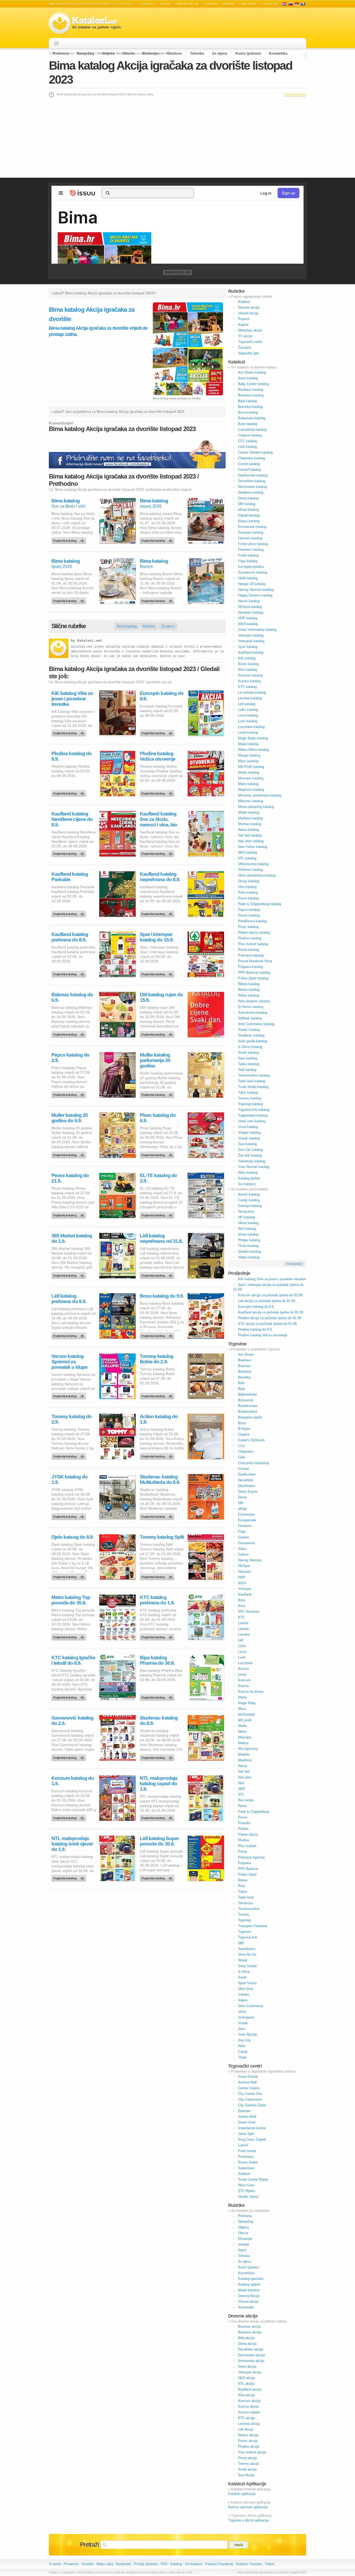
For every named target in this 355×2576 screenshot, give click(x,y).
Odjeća (108, 53)
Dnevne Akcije (249, 2296)
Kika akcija (246, 2395)
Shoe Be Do (247, 1954)
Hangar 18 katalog (252, 584)
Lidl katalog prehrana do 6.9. (69, 1299)
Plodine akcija (249, 2446)
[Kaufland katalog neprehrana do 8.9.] (158, 913)
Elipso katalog (249, 521)
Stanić (243, 1960)
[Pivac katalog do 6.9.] (158, 1154)
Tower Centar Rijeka (253, 2179)
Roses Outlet (248, 2162)
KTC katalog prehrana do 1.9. (157, 1600)
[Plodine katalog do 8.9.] (70, 792)
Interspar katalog (251, 635)
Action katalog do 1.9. (159, 1419)
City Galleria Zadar (252, 2105)
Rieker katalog (249, 990)
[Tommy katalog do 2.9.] (70, 1455)
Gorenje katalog (250, 1206)
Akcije (165, 4)
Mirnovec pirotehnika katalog (260, 795)
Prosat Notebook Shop (255, 961)
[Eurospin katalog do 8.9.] (158, 732)
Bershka (244, 1377)
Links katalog (248, 710)
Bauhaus (245, 1360)
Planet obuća (248, 1834)
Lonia (242, 1674)
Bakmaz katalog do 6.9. (72, 997)
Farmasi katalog (250, 538)
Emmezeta (246, 1514)
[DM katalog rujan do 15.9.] (158, 1033)
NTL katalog (247, 858)
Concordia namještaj (253, 1463)
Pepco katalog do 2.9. (70, 1058)
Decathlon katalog (252, 481)
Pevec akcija (248, 2441)
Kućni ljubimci (248, 53)
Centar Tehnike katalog (255, 452)
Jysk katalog (248, 647)
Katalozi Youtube (249, 2564)
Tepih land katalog (252, 1081)
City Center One (250, 2094)
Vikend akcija (248, 2302)
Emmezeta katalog (252, 527)
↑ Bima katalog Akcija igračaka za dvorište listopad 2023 (271, 2572)
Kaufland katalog (251, 652)
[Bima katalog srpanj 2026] (158, 539)
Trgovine (248, 4)
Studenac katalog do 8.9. (159, 1721)
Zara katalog (247, 1144)
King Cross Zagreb (252, 2139)
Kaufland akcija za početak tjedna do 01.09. (271, 1312)
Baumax (244, 1366)
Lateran (244, 1629)
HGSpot (244, 1566)
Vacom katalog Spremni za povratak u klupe (70, 1362)
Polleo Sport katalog (253, 978)
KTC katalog (247, 687)
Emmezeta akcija (251, 2361)
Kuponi (229, 4)
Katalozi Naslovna (58, 43)
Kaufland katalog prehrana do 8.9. (70, 937)
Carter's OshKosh (251, 1440)
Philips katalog (249, 1240)
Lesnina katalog (250, 698)
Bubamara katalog (252, 418)
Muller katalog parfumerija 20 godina (155, 1060)
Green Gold (247, 2122)
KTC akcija (246, 2418)
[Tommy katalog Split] (158, 1576)
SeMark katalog (250, 1018)
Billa (241, 1383)
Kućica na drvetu (251, 1692)
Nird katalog (247, 1229)
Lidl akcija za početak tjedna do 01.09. (267, 1301)
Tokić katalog (248, 1093)
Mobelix (244, 1754)
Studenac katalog (251, 1035)
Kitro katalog (248, 670)
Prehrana (61, 53)
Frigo (242, 1532)
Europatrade (247, 1520)
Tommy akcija (249, 2464)
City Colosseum (250, 2099)
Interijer (244, 2244)
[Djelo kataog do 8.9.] (70, 1576)
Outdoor (175, 53)
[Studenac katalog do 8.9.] (158, 1756)
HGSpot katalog (250, 607)
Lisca (242, 1652)
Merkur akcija (248, 2435)
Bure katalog (248, 424)
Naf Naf (244, 1772)
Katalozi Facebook (219, 2564)
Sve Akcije (246, 2475)
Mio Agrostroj (248, 1749)
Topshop (244, 1920)
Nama (242, 1766)
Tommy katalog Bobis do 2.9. (157, 1359)
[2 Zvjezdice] (291, 95)
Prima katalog (248, 950)
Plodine (244, 1840)
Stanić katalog (249, 1030)
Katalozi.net (90, 641)
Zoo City (244, 2040)
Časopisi (245, 347)
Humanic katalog (251, 612)
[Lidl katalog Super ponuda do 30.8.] (158, 1877)
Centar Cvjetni (249, 2088)
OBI (241, 1943)
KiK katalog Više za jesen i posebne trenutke (72, 699)
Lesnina (244, 1634)
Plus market (247, 1846)
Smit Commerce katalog (256, 1024)
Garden (244, 1537)
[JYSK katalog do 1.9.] (70, 1515)
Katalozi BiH (303, 4)
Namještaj (85, 53)
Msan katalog (248, 1234)
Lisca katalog (248, 715)
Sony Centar (247, 1966)
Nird (241, 1783)
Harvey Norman (250, 1560)
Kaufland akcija (250, 2389)
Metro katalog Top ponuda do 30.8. (71, 1600)
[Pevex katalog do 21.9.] (70, 1214)
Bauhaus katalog (251, 390)
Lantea (243, 1623)
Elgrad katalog (249, 515)
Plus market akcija (252, 2452)
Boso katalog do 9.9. (162, 1296)
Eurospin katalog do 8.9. (162, 696)
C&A (242, 1457)
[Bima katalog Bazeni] (158, 600)
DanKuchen (247, 1474)
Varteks (244, 1994)
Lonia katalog (248, 732)
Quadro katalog (249, 1252)
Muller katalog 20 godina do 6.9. (70, 1118)
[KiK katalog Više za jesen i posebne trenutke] (70, 732)
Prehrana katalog (251, 955)
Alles (242, 2046)
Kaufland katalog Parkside (70, 877)
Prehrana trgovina (251, 1857)
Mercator (245, 1737)
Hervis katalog (249, 601)
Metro (242, 1732)
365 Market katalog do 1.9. (72, 1238)
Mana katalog (248, 744)
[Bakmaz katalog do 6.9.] (70, 1033)
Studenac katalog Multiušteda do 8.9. (160, 1479)
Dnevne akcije (249, 307)
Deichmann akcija (251, 2355)
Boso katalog (248, 412)
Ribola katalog (249, 984)
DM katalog (247, 504)
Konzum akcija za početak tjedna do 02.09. (271, 1295)
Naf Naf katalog (250, 835)
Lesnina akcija (249, 2424)
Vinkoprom (246, 2017)
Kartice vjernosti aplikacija (248, 2507)
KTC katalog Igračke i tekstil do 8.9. (73, 1660)
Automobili (246, 2307)
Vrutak (243, 2023)
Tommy (244, 1914)
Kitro (242, 1606)
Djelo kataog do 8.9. (73, 1537)
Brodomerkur (248, 1412)
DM (241, 1503)
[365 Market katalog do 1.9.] (70, 1274)
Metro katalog (248, 784)
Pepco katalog (249, 910)
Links (242, 1646)
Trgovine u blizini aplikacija (248, 2520)
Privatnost (71, 2564)
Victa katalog (248, 1127)
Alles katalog (248, 1173)
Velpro (243, 2000)
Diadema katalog (251, 492)
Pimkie (243, 1829)
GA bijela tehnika (251, 567)
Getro (242, 1549)
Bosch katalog (249, 1194)
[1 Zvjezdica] (286, 95)
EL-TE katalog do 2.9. (158, 1178)
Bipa (241, 1389)
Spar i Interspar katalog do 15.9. (157, 937)
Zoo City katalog (250, 1150)
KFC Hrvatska (249, 1612)
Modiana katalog (250, 818)
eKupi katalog (248, 510)
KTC (241, 1617)
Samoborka (247, 1949)
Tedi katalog (247, 1070)
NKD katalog (248, 852)
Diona (242, 1497)
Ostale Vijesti (248, 2197)
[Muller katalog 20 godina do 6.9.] (70, 1154)
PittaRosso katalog (252, 921)
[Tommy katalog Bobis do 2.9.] (158, 1395)
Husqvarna (246, 1211)
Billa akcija (246, 2338)
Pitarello (244, 1823)
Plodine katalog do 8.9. (72, 756)
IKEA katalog (248, 624)
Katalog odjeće (249, 2284)
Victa (242, 2012)
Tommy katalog (250, 1098)
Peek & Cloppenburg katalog (259, 904)
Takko (243, 1892)
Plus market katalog (253, 944)
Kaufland (245, 1594)
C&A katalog (247, 447)
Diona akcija (247, 2344)
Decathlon (246, 1480)
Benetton (245, 1372)
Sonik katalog (248, 1053)
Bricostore (246, 1400)
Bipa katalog (247, 401)
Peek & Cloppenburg (254, 1812)
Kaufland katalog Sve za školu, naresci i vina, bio (158, 819)
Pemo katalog (248, 898)
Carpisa (244, 1434)
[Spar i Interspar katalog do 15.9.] (158, 973)
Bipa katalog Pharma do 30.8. (157, 1660)
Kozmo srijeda (249, 2412)
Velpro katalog (249, 1257)
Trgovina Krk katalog (254, 1110)
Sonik (242, 1977)
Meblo (243, 1726)
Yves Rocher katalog (254, 1167)
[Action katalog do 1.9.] (158, 1455)
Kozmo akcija (248, 2406)
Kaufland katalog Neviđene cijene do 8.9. (72, 819)
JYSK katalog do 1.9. (70, 1479)
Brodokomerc (248, 1406)
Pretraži (89, 2545)
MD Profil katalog (251, 767)
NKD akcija (246, 2378)
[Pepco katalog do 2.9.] (70, 1093)
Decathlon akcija (251, 2349)
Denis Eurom (248, 1492)
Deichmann (246, 1486)
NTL (241, 1794)
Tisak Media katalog (253, 1087)
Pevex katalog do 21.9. (70, 1178)
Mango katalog (249, 755)
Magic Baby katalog (253, 738)
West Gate (246, 2185)
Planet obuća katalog (254, 932)
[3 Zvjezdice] (295, 95)
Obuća (129, 53)
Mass (242, 1709)
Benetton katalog (251, 395)
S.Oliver (244, 1972)
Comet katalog (249, 464)
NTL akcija (246, 2384)
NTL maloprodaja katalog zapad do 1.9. (159, 1784)
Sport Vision (247, 1983)
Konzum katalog (250, 675)
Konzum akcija (249, 2401)
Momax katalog (250, 824)
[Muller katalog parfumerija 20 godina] (158, 1093)
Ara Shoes (246, 1354)
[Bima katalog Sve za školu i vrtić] (70, 539)
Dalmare (244, 2111)
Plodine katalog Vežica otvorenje (158, 756)
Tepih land (246, 1897)
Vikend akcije (188, 4)
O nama (55, 2564)
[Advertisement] (177, 137)
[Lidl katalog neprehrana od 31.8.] (158, 1274)
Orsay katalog (249, 881)
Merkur (243, 1743)
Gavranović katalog (253, 572)
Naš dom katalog (251, 841)
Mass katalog (248, 761)
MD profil (245, 1720)
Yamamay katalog (252, 1161)
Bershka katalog (250, 407)
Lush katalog (248, 721)
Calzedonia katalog (252, 430)
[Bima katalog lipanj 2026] (70, 600)
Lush (242, 1657)
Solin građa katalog (252, 1041)
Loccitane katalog (251, 727)
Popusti (211, 4)
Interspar (245, 1589)
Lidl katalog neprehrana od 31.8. (161, 1238)
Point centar (247, 2151)
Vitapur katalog (249, 1133)
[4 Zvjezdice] (300, 95)
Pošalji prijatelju (146, 2564)
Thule (242, 2057)
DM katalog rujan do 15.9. (161, 997)
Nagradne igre (248, 353)
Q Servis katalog (251, 1007)
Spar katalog (248, 1058)
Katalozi (147, 4)
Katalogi (291, 4)
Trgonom (245, 1932)
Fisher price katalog (253, 544)
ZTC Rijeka (246, 2191)
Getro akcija (247, 2366)
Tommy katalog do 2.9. (72, 1419)
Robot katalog (248, 995)
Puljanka (245, 1863)
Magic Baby (247, 1703)
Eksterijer (151, 53)
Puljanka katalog (251, 967)
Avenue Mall (247, 2082)
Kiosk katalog (248, 664)
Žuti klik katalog (250, 1155)
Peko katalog (248, 892)
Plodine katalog (250, 938)
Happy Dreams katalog (255, 595)
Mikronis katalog (250, 801)
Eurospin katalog (251, 532)
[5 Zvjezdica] (304, 95)
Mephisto (245, 1760)
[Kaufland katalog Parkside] (70, 913)
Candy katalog (249, 1200)
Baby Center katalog (253, 384)
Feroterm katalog (251, 550)
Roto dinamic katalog (254, 1001)
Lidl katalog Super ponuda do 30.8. (159, 1841)
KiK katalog (247, 658)
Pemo (242, 1806)
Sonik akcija (247, 2469)
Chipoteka (246, 1452)
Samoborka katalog (253, 1013)
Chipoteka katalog (252, 458)
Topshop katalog (250, 1104)
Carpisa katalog (250, 435)
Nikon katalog (248, 1223)
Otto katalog (247, 887)
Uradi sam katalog (252, 1121)
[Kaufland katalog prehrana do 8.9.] (70, 973)
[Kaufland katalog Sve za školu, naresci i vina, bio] (158, 852)
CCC (242, 1446)
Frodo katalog (248, 555)
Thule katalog (248, 1246)
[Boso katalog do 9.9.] (158, 1335)
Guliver (243, 1554)
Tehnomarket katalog (254, 1075)
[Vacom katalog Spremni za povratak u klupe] (70, 1395)
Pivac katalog (248, 927)
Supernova (246, 2168)
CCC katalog (248, 441)
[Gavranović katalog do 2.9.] (70, 1756)
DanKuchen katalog (253, 475)
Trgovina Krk (248, 1937)
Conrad (243, 1469)
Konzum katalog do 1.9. (73, 1781)
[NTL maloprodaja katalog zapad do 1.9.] (158, 1817)
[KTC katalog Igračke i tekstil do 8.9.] (70, 1696)
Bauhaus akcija (250, 2332)
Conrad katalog (249, 470)
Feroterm (245, 1526)
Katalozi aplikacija (242, 2494)
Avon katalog (248, 378)
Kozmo (243, 1669)
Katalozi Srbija (297, 4)
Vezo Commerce (251, 2006)
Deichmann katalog (252, 487)
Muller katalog (249, 812)
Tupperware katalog (253, 1115)
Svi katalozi (247, 1184)
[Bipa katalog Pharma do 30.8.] (158, 1696)
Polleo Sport (247, 1874)
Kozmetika (278, 53)
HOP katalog (248, 618)
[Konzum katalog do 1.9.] (70, 1817)
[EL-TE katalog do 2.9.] (158, 1214)
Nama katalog (248, 830)
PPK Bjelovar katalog (254, 972)
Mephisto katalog (251, 790)
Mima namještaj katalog (256, 807)
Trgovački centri (250, 342)
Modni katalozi (249, 2290)
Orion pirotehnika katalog (257, 875)
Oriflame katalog (250, 870)
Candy (243, 2052)
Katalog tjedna (249, 1178)
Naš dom (245, 1777)
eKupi (242, 1509)
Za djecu (220, 53)
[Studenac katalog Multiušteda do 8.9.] (158, 1515)
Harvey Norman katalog (256, 590)
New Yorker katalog (253, 847)
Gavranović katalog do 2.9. (73, 1721)
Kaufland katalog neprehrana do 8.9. (160, 877)
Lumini (243, 2145)
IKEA (242, 1583)
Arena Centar (248, 2077)
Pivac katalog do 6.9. (158, 1118)
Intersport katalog (251, 641)
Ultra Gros (246, 1989)
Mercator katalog (251, 778)
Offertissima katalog (253, 864)
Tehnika (197, 53)
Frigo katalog (248, 561)
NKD (242, 1789)
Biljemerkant (247, 1394)
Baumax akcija (249, 2326)
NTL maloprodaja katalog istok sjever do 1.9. (72, 1844)
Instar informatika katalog (257, 630)
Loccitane (245, 1663)
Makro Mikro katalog (253, 750)
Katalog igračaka (251, 2279)
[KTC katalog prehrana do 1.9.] (158, 1636)
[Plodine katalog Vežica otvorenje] (158, 792)
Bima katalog (177, 272)
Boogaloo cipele (250, 1417)
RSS (164, 2564)
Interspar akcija (250, 2372)
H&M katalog (248, 578)
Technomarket (249, 1909)
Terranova (245, 1903)
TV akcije (270, 4)
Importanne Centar (252, 2128)
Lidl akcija (246, 2429)
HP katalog (246, 1217)
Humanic (245, 1572)
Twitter (269, 2564)
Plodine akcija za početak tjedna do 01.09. (270, 1318)
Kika (241, 1600)
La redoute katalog (252, 692)
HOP (242, 1577)
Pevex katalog (249, 915)
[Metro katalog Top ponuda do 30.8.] (70, 1636)
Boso (242, 1423)
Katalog (176, 2564)
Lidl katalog (247, 704)
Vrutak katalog (249, 1138)
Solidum (244, 2174)
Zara (241, 2029)
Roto (242, 1886)
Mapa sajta (105, 2564)
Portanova (246, 2157)
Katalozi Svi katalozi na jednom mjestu (85, 23)
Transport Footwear (253, 1926)
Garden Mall (247, 2117)
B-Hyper (244, 1429)
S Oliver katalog (250, 1047)
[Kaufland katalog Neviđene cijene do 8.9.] (70, 852)
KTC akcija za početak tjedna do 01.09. (268, 1324)
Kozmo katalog (249, 681)
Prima (242, 1852)
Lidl (241, 1640)
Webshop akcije (250, 330)
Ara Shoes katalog (252, 372)
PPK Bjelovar (248, 1869)
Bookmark (124, 2564)
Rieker (243, 1880)
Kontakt (88, 2564)
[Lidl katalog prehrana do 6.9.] (70, 1335)
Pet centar (246, 1800)
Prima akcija (247, 2458)
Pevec (243, 1817)
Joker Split (246, 2134)
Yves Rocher (248, 2034)
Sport (242, 2250)
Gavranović (247, 1543)
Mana (242, 1697)
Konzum (244, 1680)
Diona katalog (248, 498)
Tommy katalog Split (162, 1537)
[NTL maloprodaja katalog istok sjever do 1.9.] (70, 1877)
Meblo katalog (249, 772)
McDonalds (246, 1714)
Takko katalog (249, 1064)
